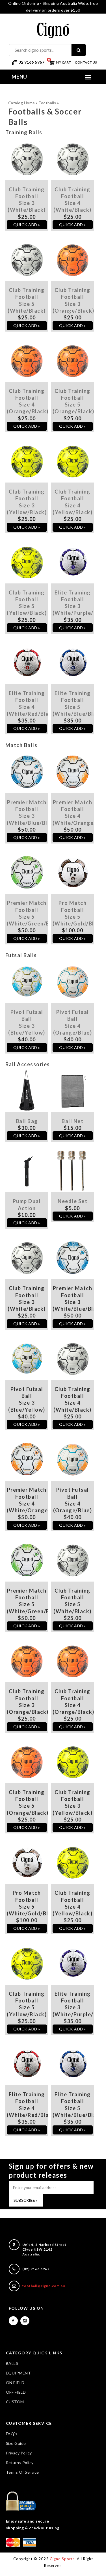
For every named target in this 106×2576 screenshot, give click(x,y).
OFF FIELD (16, 2392)
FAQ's (12, 2434)
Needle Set (73, 1201)
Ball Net (73, 1121)
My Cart (60, 62)
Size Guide (16, 2443)
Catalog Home (22, 103)
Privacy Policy (19, 2453)
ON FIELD (15, 2383)
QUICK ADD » (27, 225)
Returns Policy (20, 2463)
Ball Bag (27, 1121)
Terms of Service (22, 2472)
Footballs (47, 103)
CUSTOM (15, 2402)
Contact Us (86, 62)
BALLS (12, 2363)
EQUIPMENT (19, 2373)
